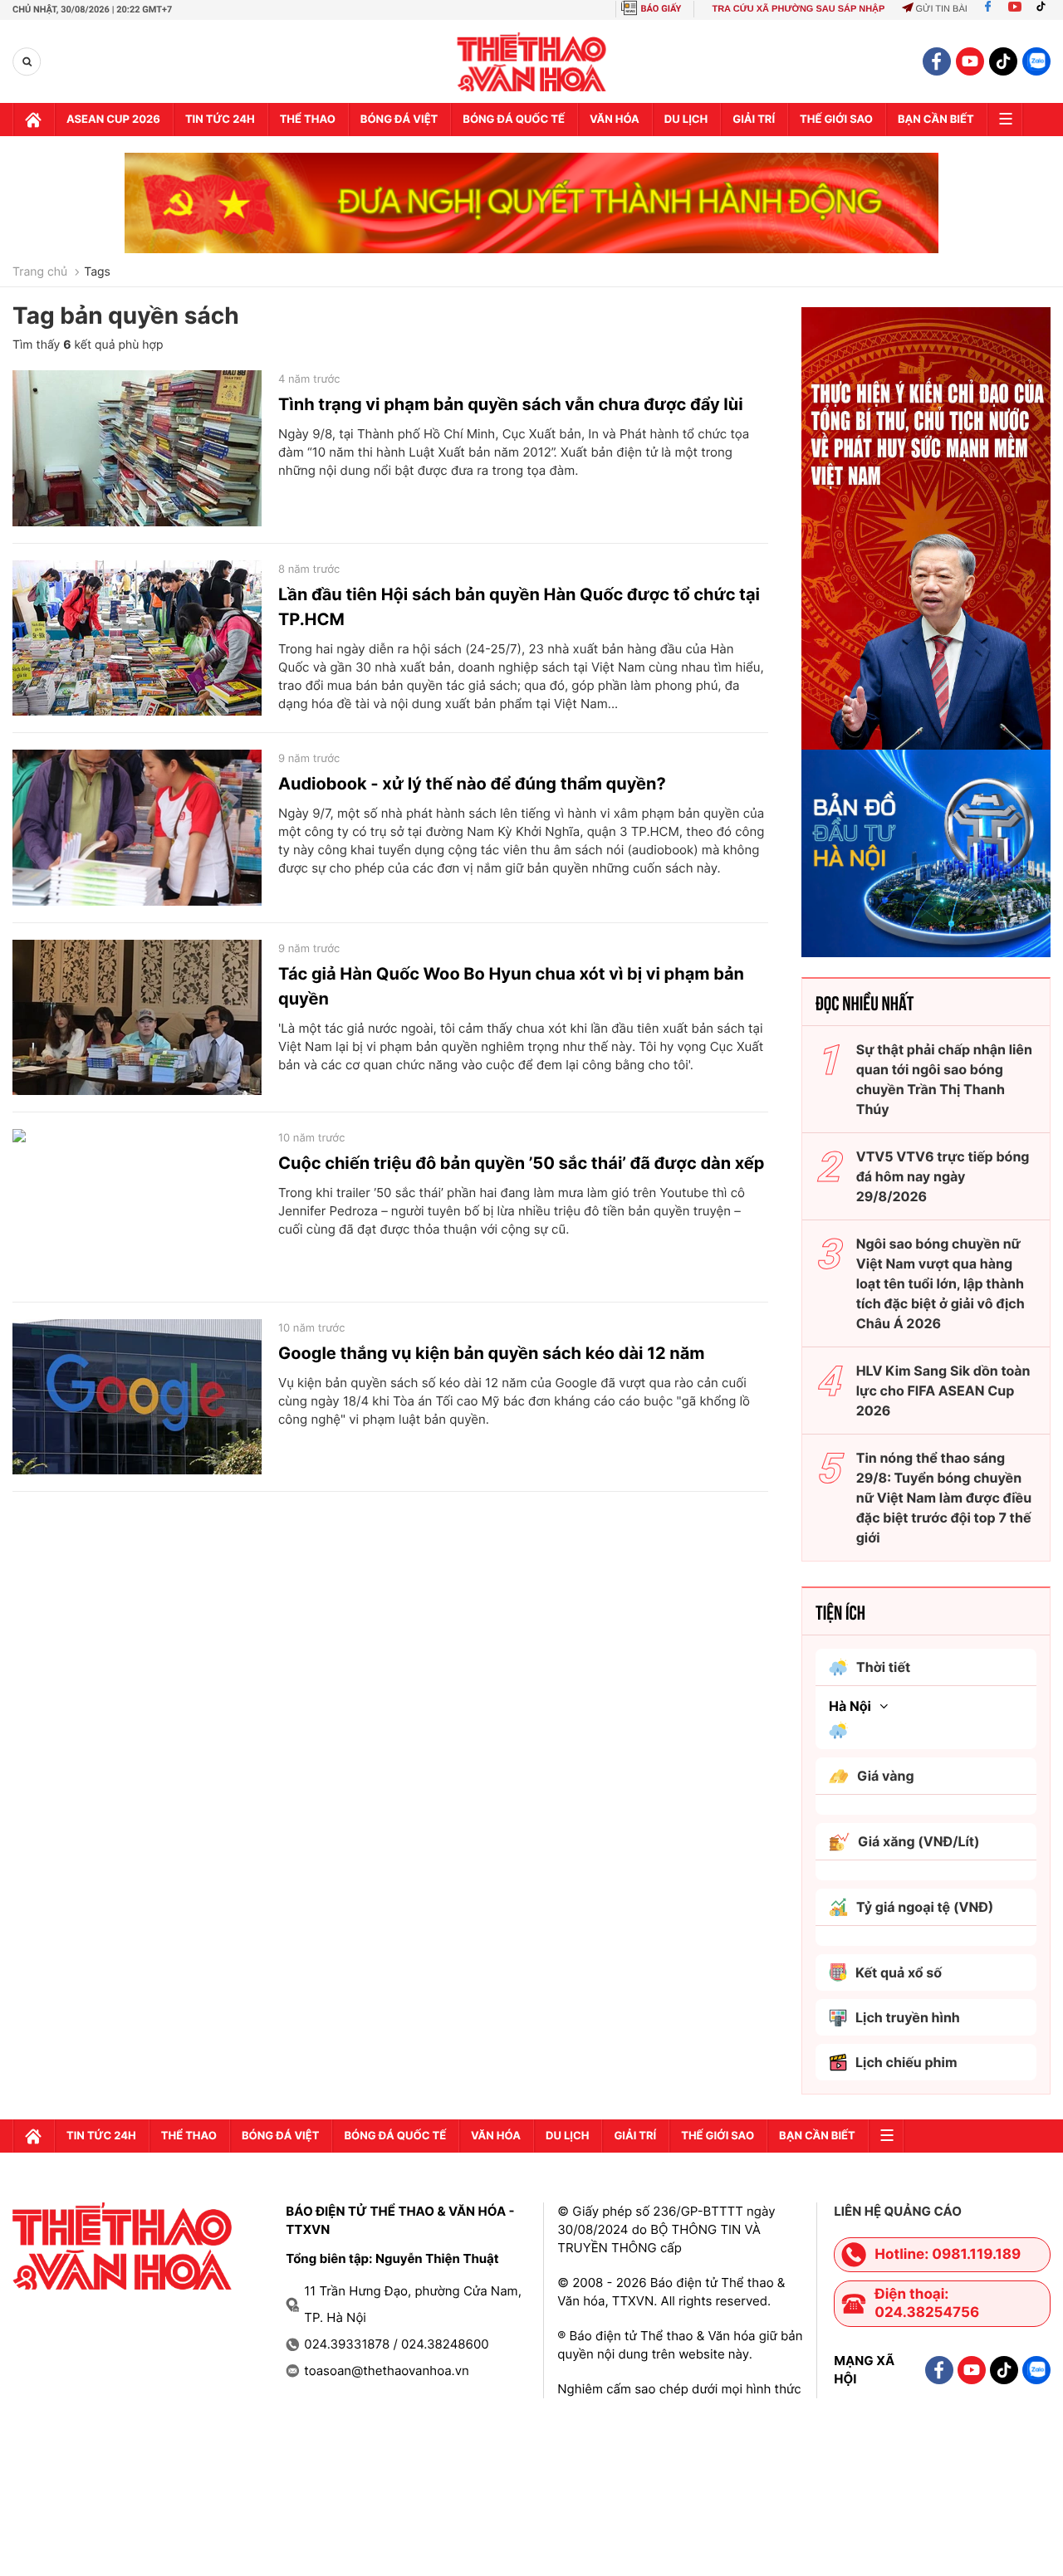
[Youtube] (1015, 9)
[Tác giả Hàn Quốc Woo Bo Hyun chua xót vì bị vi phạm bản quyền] (137, 1018)
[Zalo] (1036, 61)
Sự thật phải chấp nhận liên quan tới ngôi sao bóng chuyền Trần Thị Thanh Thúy (944, 1079)
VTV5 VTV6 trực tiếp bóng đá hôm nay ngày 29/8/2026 (943, 1176)
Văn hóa (615, 120)
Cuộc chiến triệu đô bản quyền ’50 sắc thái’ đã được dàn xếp (521, 1163)
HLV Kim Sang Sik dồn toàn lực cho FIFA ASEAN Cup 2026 (943, 1391)
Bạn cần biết (936, 120)
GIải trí (754, 120)
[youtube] (970, 61)
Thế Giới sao (836, 120)
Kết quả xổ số (899, 1972)
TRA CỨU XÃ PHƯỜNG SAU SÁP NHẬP (798, 9)
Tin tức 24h (220, 120)
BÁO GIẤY (661, 9)
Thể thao (308, 120)
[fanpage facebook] (937, 61)
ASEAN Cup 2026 (113, 120)
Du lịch (686, 120)
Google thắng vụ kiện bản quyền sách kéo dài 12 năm (491, 1353)
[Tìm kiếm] (27, 62)
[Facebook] (988, 9)
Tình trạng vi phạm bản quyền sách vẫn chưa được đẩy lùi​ (511, 404)
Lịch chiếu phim (906, 2062)
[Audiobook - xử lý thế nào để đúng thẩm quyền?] (137, 828)
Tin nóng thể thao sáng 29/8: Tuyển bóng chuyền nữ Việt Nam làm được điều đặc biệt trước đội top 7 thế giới (944, 1498)
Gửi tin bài (941, 9)
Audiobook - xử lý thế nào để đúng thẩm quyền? (472, 784)
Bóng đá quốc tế (514, 120)
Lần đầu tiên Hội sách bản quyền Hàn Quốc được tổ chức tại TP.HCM (519, 607)
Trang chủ (40, 272)
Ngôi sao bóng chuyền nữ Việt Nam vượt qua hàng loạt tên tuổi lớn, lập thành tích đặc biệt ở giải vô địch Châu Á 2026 (941, 1283)
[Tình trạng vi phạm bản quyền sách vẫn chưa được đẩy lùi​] (137, 448)
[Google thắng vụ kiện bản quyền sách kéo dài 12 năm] (137, 1397)
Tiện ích (840, 1611)
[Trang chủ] (33, 120)
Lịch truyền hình (908, 2017)
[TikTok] (1045, 9)
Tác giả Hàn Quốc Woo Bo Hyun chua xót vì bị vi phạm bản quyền (511, 986)
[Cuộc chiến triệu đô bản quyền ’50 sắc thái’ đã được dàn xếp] (137, 1207)
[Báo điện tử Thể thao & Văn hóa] (532, 62)
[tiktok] (1003, 61)
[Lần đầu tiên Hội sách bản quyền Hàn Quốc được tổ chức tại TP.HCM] (137, 638)
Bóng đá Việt (399, 120)
